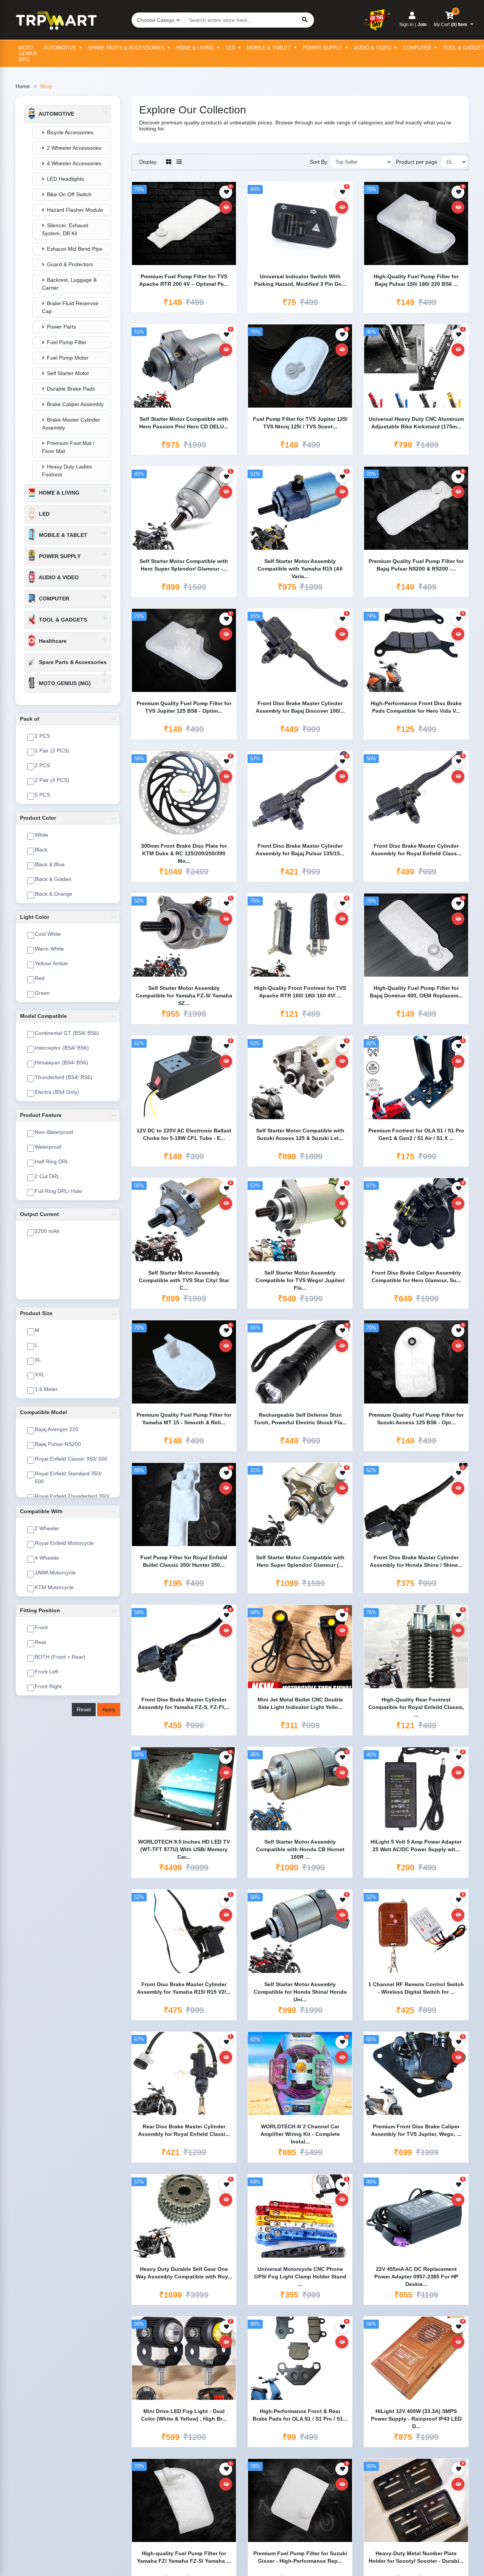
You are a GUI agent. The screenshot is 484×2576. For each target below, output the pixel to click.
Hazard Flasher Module (75, 210)
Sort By (318, 162)
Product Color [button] (38, 818)
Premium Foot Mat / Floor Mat (68, 447)
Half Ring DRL (52, 1162)
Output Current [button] (40, 1214)
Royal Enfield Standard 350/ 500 (68, 1477)
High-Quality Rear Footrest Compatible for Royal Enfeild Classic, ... (416, 1707)
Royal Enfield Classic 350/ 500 (71, 1459)
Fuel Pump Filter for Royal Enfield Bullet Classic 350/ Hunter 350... (184, 1561)
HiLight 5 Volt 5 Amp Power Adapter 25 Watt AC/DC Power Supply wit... (416, 1846)
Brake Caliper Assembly (75, 404)
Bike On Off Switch (69, 194)
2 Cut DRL (47, 1176)
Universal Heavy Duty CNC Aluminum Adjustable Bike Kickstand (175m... (416, 423)
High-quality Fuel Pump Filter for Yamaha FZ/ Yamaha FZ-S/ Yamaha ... (184, 2557)
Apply (109, 1709)
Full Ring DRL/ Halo (58, 1191)
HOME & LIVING (196, 48)
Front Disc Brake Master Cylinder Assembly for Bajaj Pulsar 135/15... (300, 850)
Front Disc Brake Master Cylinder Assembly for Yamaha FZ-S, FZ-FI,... (184, 1703)
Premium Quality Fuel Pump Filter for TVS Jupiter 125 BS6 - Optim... (184, 707)
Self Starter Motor (68, 373)
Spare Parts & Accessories (127, 48)
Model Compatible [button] (43, 1016)
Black (41, 850)
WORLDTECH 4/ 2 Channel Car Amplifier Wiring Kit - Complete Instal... (300, 2133)
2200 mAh (47, 1231)
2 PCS (42, 765)
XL (38, 1360)
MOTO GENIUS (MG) (28, 54)
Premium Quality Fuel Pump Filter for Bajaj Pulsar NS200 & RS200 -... (416, 565)
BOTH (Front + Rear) (60, 1657)
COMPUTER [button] (53, 599)
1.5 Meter (46, 1389)
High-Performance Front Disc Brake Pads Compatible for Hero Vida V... (416, 707)
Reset (84, 1709)
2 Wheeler (47, 1528)
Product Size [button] (36, 1313)
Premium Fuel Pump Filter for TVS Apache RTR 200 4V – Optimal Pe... (184, 280)
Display (148, 162)
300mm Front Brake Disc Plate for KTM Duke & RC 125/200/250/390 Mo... (184, 853)
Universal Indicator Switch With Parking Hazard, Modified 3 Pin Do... (300, 280)
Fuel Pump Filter (67, 342)
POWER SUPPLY (323, 48)
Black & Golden (53, 879)
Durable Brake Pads (71, 389)
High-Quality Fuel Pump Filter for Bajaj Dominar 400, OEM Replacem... (416, 992)
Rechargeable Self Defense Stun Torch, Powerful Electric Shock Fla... (300, 1419)
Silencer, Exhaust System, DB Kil (65, 229)
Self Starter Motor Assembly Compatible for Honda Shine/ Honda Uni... (300, 1991)
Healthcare (52, 641)
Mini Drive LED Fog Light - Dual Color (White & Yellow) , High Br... (184, 2415)
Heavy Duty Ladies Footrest (67, 471)
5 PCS (42, 795)
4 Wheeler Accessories (74, 163)
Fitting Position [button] (40, 1610)
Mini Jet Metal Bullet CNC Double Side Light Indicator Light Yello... (300, 1703)
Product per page (417, 162)
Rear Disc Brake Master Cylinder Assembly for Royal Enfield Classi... (184, 2130)
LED (231, 48)
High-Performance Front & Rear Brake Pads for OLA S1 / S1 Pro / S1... (300, 2415)
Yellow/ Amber (52, 963)
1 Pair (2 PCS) (52, 751)
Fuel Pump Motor (68, 358)
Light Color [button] (35, 917)
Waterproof (48, 1147)
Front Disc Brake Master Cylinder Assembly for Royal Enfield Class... (416, 850)
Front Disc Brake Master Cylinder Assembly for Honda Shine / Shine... (416, 1561)
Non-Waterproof (54, 1132)
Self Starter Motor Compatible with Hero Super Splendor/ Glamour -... (184, 565)
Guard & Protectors (70, 264)
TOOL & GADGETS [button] (62, 620)
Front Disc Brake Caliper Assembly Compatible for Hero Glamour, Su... (416, 1276)
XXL (40, 1374)
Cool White (48, 934)
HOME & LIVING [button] (58, 493)
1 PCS (42, 736)
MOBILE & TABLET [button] (62, 535)
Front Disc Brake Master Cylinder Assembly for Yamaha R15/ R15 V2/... (184, 1988)
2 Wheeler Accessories (74, 148)
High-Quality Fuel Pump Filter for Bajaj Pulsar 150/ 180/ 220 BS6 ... (416, 280)
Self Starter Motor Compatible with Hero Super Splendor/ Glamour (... (300, 1561)
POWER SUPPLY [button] (59, 556)
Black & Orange (54, 894)
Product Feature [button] (41, 1115)
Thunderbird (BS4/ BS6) (64, 1077)
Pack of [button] (30, 719)
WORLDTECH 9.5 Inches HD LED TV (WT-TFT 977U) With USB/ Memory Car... (184, 1849)
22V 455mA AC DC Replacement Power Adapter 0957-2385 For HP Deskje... (416, 2276)
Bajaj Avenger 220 (57, 1429)
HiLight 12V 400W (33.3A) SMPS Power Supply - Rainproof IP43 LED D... (416, 2418)
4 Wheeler (47, 1558)
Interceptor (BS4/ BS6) (62, 1048)
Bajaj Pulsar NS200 (58, 1444)
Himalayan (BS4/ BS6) (61, 1062)
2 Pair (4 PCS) (52, 780)
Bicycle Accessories (70, 132)
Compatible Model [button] (43, 1412)
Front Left (47, 1672)
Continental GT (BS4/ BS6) (67, 1033)
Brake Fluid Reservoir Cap (70, 307)
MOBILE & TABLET (270, 48)
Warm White (49, 949)
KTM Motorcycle (54, 1587)
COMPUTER (418, 48)
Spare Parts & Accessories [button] (72, 662)
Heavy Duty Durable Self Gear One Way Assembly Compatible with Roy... (184, 2273)
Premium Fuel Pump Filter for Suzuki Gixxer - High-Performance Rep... (300, 2557)
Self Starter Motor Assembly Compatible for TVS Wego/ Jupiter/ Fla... (300, 1280)
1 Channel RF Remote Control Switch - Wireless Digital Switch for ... (416, 1988)
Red (40, 978)
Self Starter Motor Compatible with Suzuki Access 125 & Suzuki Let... (300, 1134)
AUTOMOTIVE (61, 48)
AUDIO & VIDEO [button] (58, 577)
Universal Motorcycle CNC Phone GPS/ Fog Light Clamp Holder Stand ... (300, 2276)
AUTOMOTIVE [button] (56, 114)
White (42, 835)
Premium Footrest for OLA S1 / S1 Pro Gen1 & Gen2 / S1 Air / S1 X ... (416, 1134)
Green (42, 993)
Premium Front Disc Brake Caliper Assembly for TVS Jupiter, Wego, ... (416, 2130)
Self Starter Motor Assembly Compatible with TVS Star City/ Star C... (184, 1280)
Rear (41, 1642)
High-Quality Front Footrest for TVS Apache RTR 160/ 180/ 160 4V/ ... (300, 992)
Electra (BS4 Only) (57, 1092)
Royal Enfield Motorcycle (64, 1543)
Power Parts (61, 327)
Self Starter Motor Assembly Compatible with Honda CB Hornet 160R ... (300, 1849)
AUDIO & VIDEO (373, 48)
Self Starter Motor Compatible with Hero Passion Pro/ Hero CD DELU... (184, 423)
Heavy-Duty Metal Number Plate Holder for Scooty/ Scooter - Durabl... (416, 2557)
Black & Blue (50, 864)
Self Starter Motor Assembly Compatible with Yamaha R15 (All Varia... (300, 568)
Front (41, 1627)
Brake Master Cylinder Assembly (71, 424)
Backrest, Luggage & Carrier (69, 284)
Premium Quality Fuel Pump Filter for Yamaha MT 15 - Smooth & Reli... (184, 1419)
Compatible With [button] (41, 1511)
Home (23, 86)
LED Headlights (65, 179)
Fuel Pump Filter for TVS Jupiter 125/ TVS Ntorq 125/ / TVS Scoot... (300, 423)
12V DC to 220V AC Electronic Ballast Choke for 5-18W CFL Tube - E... (184, 1134)
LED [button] (43, 514)
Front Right (48, 1686)
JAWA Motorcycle (55, 1573)
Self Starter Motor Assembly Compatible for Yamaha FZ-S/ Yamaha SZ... (184, 995)
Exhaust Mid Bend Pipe (75, 249)
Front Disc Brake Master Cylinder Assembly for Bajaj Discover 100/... (300, 707)
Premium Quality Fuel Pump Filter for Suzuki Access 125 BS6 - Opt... (416, 1419)
